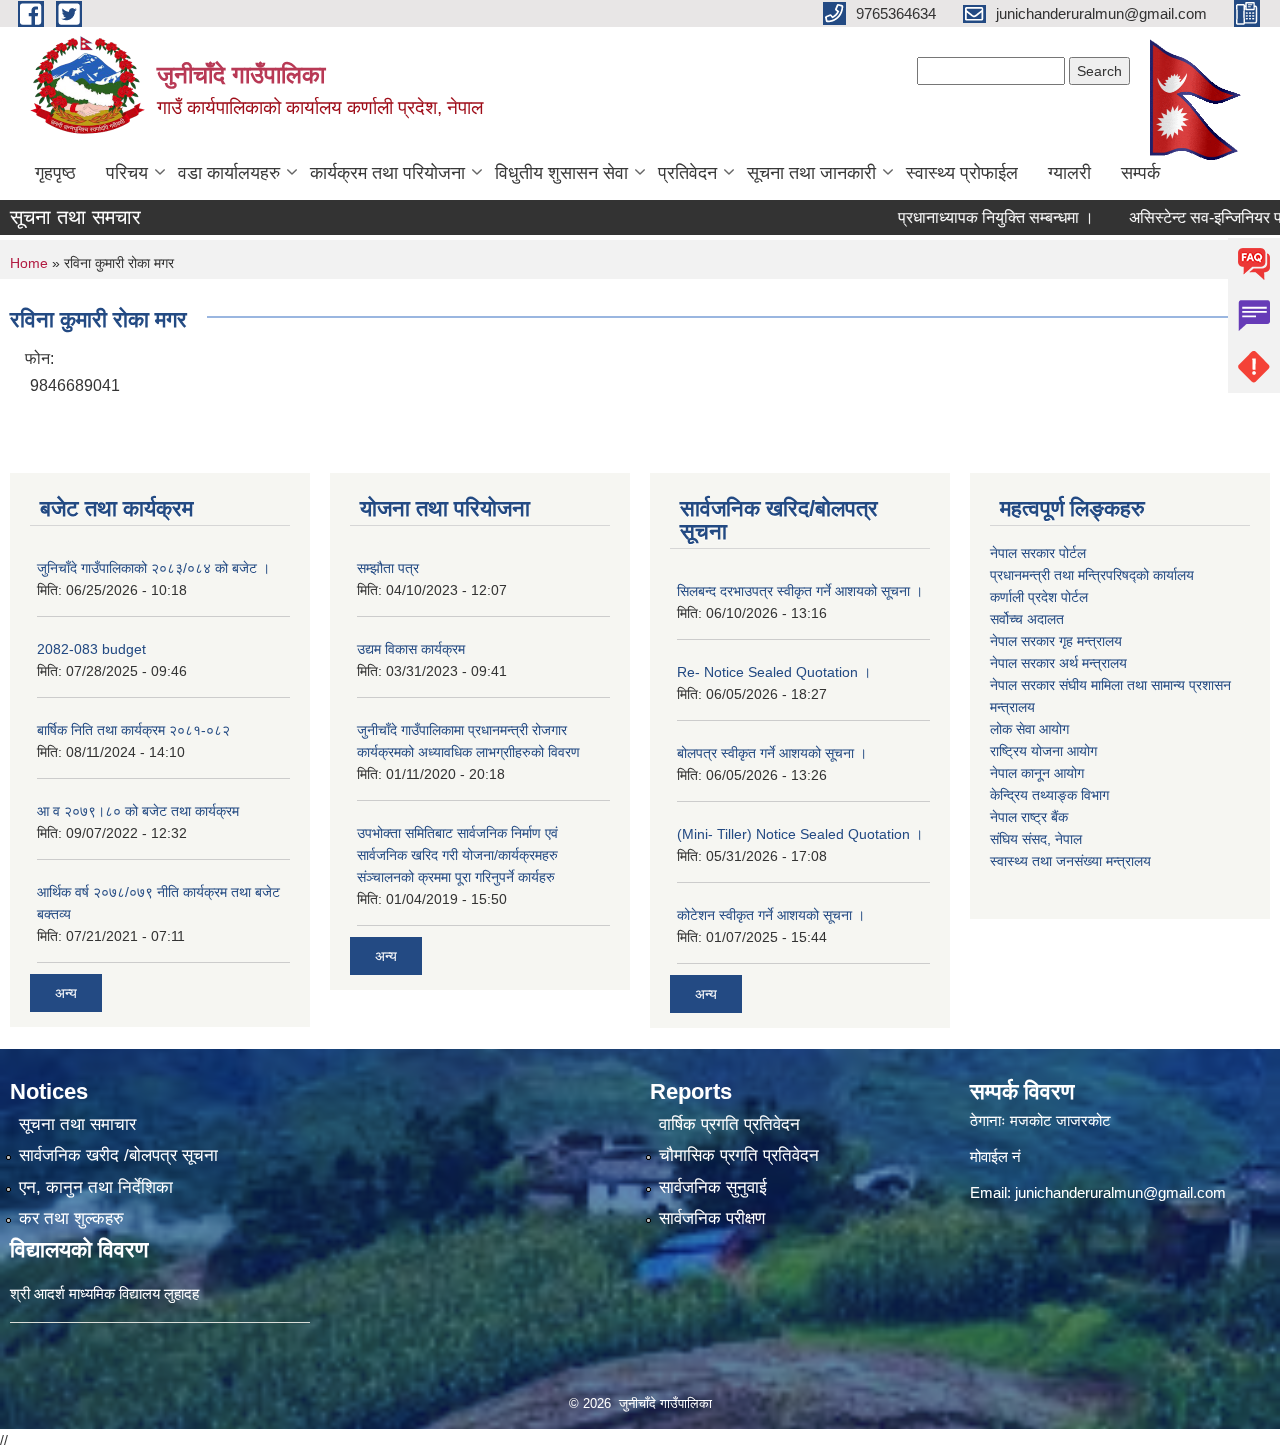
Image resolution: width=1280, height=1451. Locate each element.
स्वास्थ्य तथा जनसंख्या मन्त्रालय (1070, 861)
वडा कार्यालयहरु (229, 173)
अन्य (66, 993)
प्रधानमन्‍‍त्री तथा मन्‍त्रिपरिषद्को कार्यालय (1092, 575)
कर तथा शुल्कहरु (71, 1218)
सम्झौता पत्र (388, 568)
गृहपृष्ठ (55, 173)
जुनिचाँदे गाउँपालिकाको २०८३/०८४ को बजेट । (153, 568)
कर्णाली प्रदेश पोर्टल (1039, 597)
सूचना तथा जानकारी (811, 173)
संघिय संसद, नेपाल (1036, 839)
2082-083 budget (91, 649)
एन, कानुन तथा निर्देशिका (96, 1187)
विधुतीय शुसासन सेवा (561, 173)
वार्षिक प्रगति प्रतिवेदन (729, 1124)
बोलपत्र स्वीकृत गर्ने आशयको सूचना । (772, 753)
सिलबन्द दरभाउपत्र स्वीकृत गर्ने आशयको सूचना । (800, 591)
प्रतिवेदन (687, 173)
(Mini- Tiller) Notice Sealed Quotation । (800, 834)
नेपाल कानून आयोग (1037, 773)
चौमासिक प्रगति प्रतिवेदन (739, 1155)
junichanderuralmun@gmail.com (1120, 1192)
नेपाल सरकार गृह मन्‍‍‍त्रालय (1056, 641)
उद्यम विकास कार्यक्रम (411, 649)
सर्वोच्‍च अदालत (1027, 619)
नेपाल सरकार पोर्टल (1038, 553)
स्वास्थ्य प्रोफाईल (962, 173)
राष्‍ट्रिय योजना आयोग (1043, 751)
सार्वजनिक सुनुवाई (713, 1187)
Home (29, 263)
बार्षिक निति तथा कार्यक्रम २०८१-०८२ (133, 730)
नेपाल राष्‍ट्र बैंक (1029, 817)
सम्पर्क (1140, 173)
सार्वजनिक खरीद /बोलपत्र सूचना (118, 1155)
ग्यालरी (1069, 173)
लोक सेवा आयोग (1029, 729)
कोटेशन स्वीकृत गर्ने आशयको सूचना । (771, 915)
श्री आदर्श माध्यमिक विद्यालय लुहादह (104, 1293)
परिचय (127, 173)
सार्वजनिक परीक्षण (712, 1218)
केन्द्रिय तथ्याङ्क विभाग (1049, 795)
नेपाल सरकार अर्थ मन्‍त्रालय (1058, 663)
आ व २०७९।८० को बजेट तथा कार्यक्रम (138, 811)
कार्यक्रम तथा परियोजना (387, 173)
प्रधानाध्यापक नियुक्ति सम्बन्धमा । (967, 217)
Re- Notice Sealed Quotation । (774, 672)
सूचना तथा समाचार (77, 1124)
